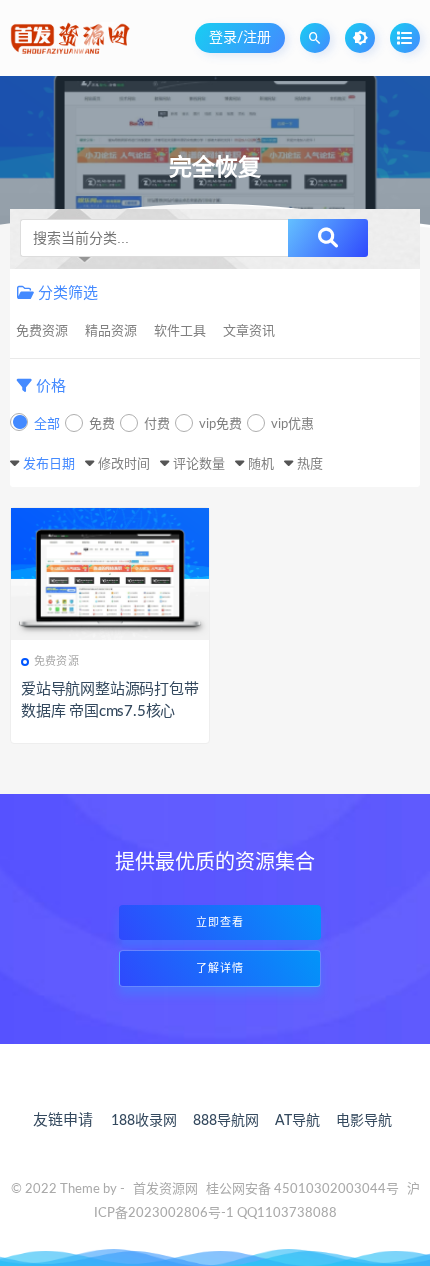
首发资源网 (165, 1189)
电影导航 (364, 1121)
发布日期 (49, 464)
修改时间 (124, 464)
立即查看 (220, 922)
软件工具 (180, 331)
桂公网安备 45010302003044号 (302, 1189)
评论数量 (199, 464)
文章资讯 (249, 331)
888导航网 (226, 1121)
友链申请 (63, 1120)
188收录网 (144, 1121)
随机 (261, 464)
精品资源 (111, 331)
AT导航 (297, 1121)
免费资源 (42, 331)
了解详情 (220, 968)
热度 (310, 464)
